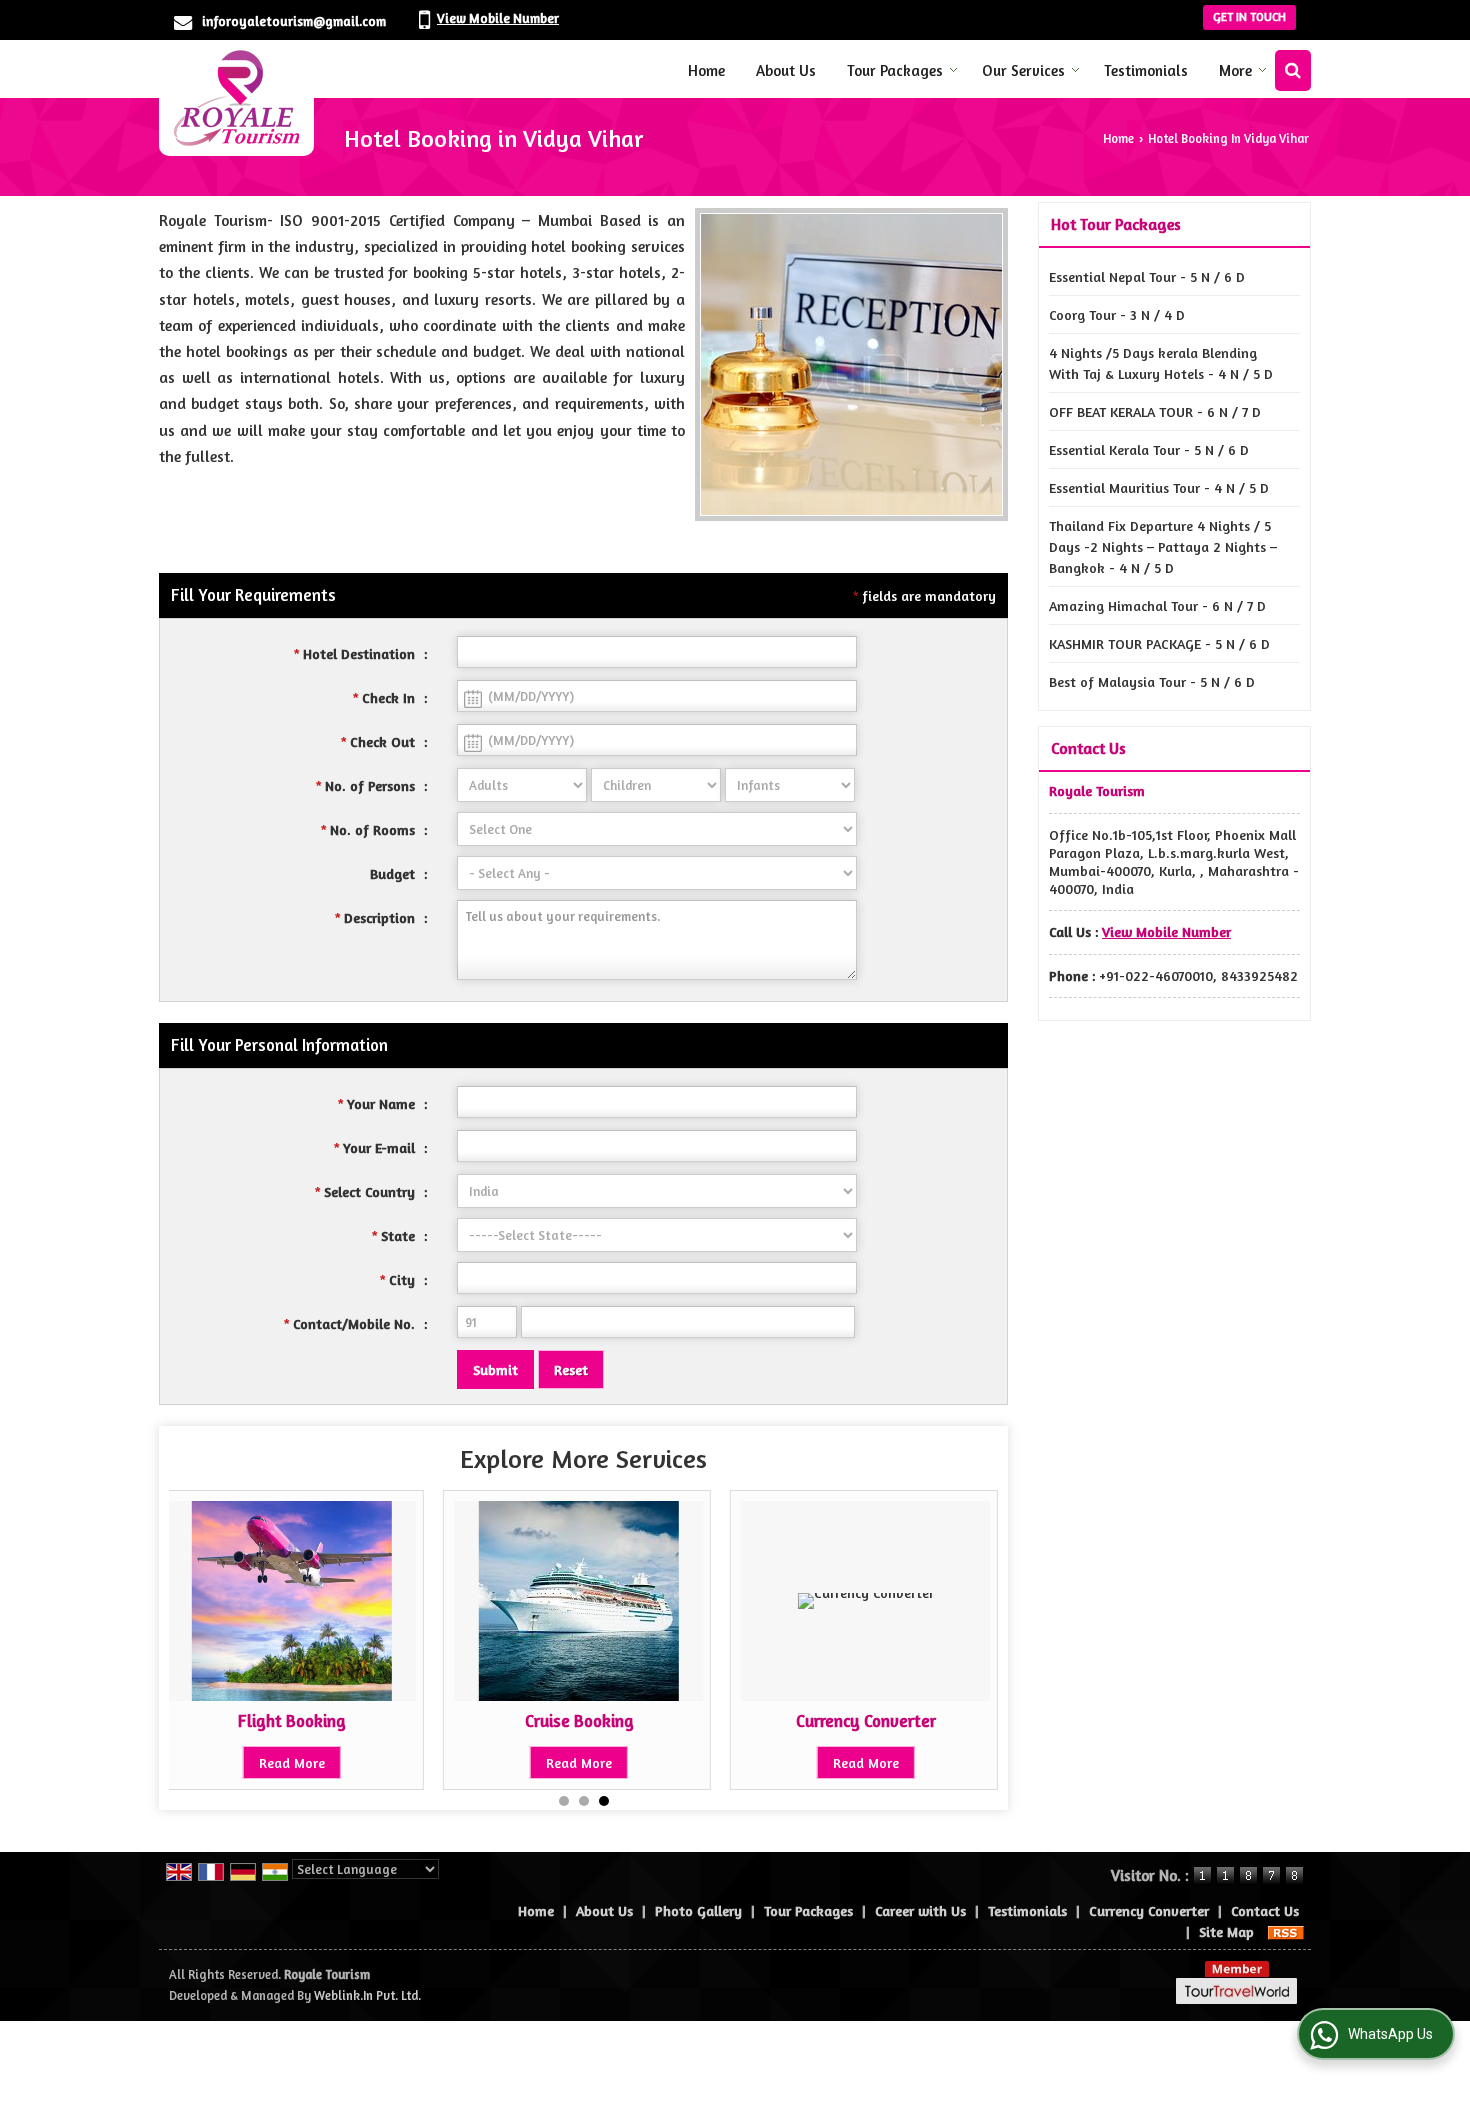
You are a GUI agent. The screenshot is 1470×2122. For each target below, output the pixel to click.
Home (706, 70)
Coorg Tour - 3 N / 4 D (1117, 314)
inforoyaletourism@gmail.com (294, 21)
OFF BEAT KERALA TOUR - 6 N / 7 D (1155, 411)
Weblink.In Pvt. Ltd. (367, 1995)
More (1235, 70)
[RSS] (1286, 1931)
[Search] (1293, 70)
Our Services (1023, 70)
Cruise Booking (579, 1721)
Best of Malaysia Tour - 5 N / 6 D (1152, 681)
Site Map (1226, 1931)
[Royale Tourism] (236, 98)
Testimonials (1146, 70)
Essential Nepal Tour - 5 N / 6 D (1147, 276)
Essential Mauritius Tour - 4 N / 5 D (1159, 487)
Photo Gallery (698, 1910)
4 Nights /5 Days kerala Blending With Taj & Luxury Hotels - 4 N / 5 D (1161, 363)
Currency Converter (866, 1721)
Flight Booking (292, 1721)
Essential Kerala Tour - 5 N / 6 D (1149, 449)
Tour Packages (895, 70)
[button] (498, 18)
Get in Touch (1249, 17)
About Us (786, 70)
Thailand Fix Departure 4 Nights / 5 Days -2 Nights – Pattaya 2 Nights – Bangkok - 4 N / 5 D (1163, 546)
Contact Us (1265, 1910)
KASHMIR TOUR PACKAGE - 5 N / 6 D (1159, 643)
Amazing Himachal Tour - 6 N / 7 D (1157, 605)
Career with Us (920, 1910)
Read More (292, 1762)
